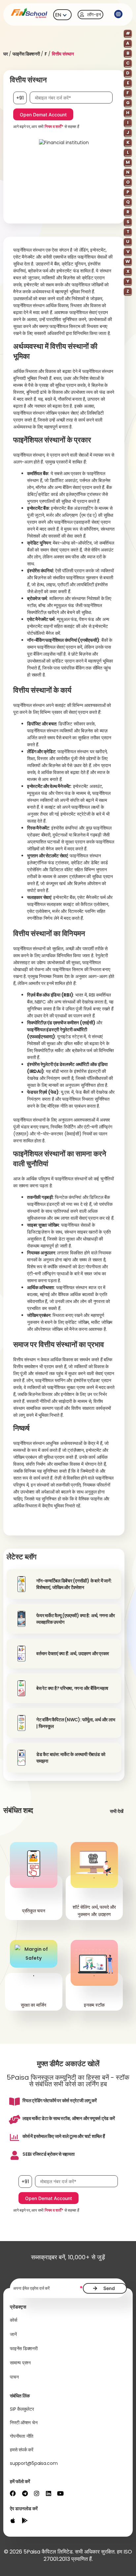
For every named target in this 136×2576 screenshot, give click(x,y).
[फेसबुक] (13, 2493)
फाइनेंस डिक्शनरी (26, 54)
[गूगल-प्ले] (25, 2520)
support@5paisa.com (34, 2463)
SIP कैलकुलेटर (22, 2409)
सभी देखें (117, 1811)
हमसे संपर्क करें (22, 2450)
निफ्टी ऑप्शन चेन (24, 2423)
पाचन (14, 2377)
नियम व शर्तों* (54, 126)
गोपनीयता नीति (22, 2436)
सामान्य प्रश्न (20, 2363)
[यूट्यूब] (60, 2493)
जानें (13, 2334)
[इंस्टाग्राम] (37, 2493)
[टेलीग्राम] (25, 2493)
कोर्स (14, 2320)
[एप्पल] (13, 2520)
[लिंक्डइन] (49, 2493)
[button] (118, 15)
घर (6, 54)
